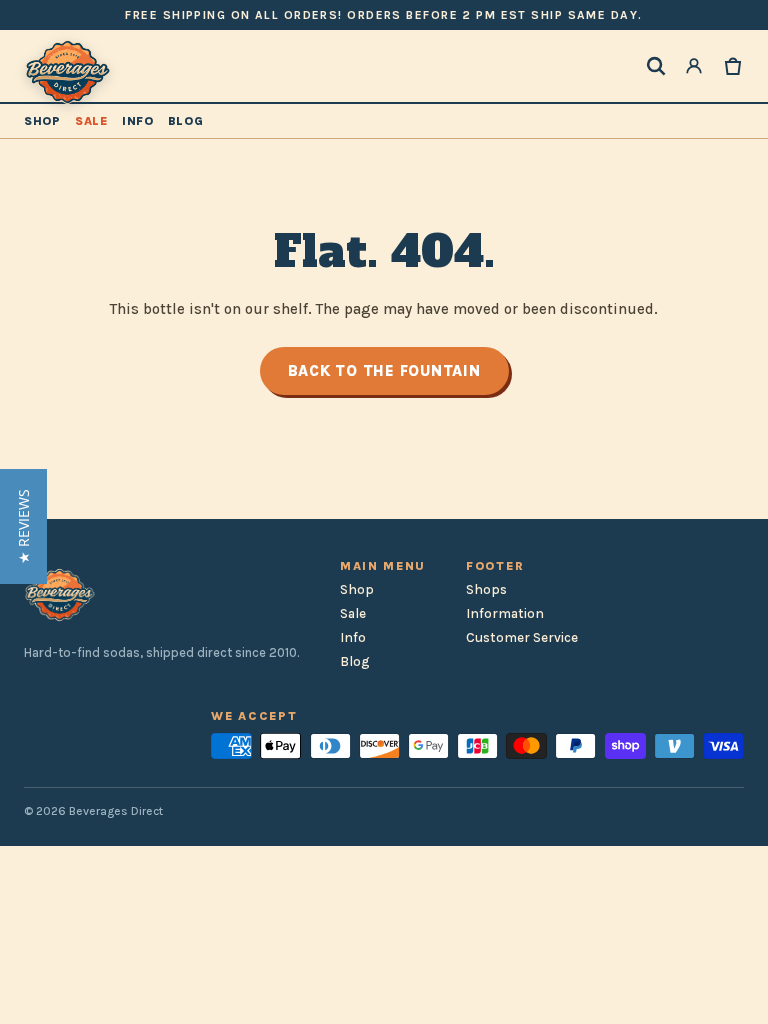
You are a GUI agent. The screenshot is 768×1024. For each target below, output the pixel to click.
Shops (486, 589)
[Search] (656, 66)
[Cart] (733, 66)
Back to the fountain (384, 371)
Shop (42, 121)
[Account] (694, 66)
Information (505, 613)
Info (138, 121)
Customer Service (522, 637)
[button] (23, 526)
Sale (91, 121)
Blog (186, 121)
